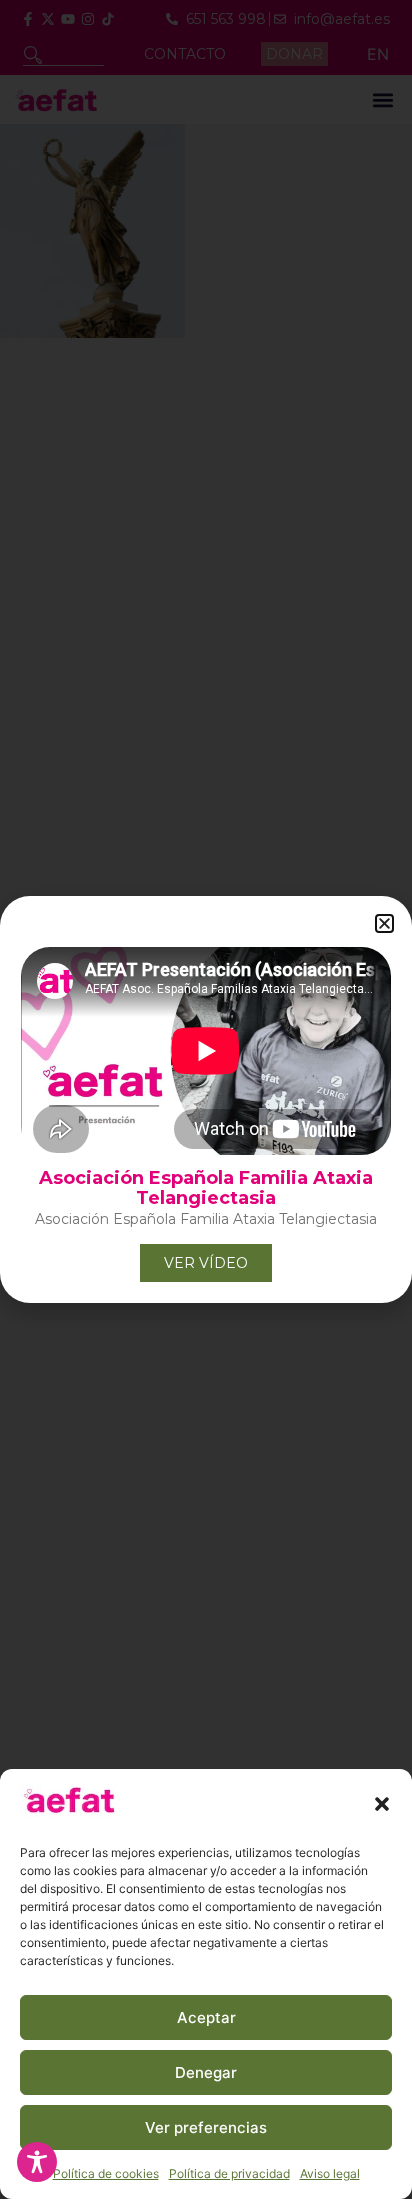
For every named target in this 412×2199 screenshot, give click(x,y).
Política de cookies (106, 2173)
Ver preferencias (206, 2127)
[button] (382, 1804)
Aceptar (206, 2017)
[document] (206, 1099)
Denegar (206, 2072)
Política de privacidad (229, 2173)
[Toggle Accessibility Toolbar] (37, 2162)
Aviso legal (330, 2173)
